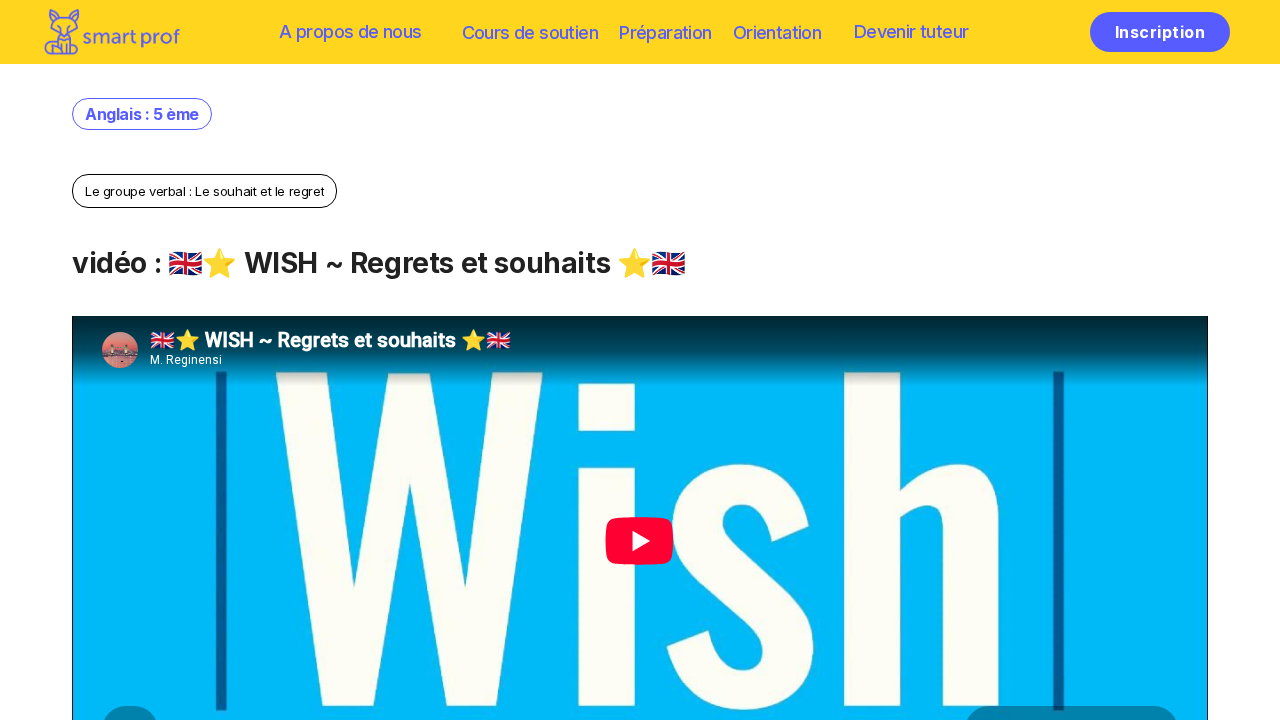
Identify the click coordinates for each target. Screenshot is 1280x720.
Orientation (777, 32)
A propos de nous (350, 31)
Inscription (1160, 32)
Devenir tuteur (911, 31)
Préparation (665, 32)
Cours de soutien (530, 32)
